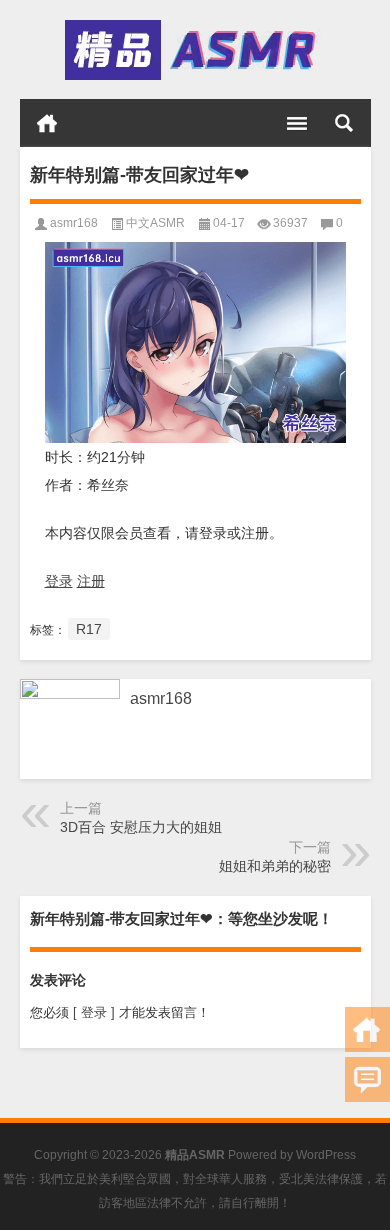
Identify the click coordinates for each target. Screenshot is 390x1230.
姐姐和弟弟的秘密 (275, 866)
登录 (59, 581)
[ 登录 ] (94, 1012)
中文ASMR (155, 223)
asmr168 (74, 223)
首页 (47, 123)
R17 (89, 629)
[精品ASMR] (193, 50)
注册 (91, 581)
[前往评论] (367, 1079)
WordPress (326, 1155)
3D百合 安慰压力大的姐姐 (141, 827)
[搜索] (344, 123)
